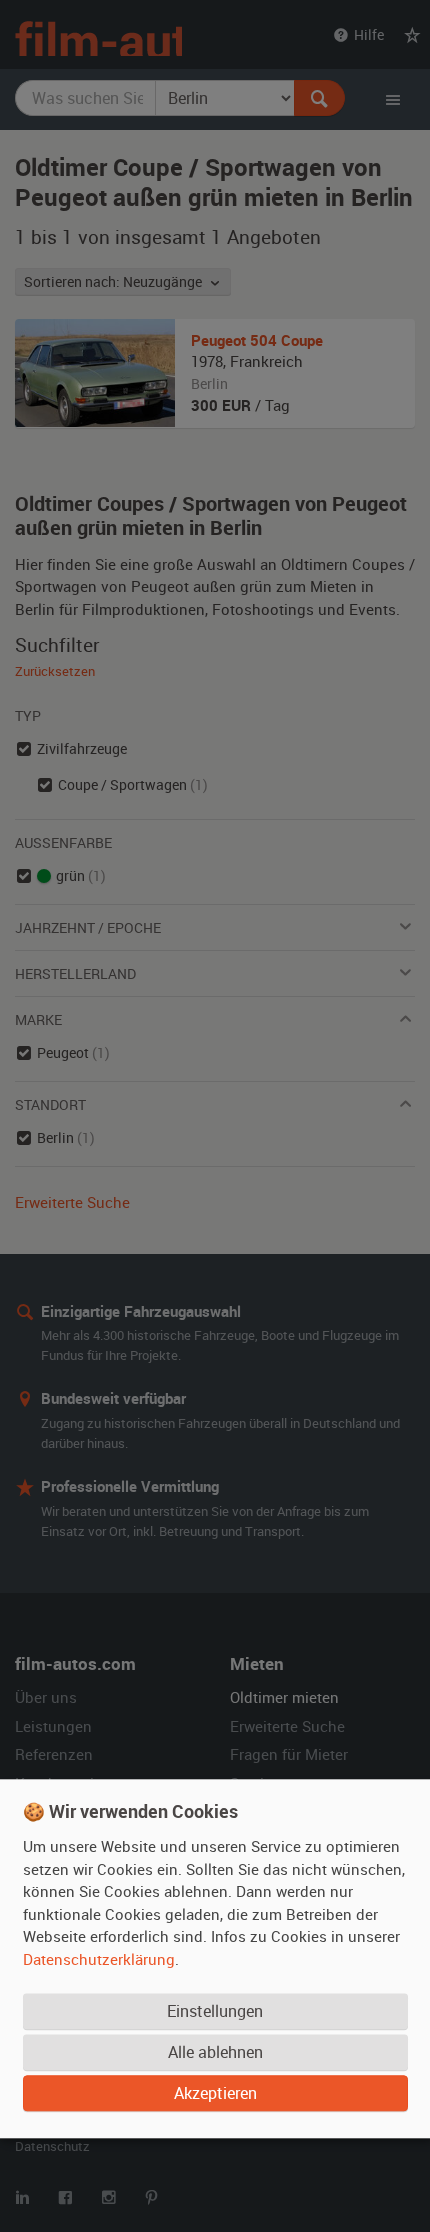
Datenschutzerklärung (99, 1959)
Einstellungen (215, 2011)
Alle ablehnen (215, 2052)
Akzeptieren (215, 2093)
